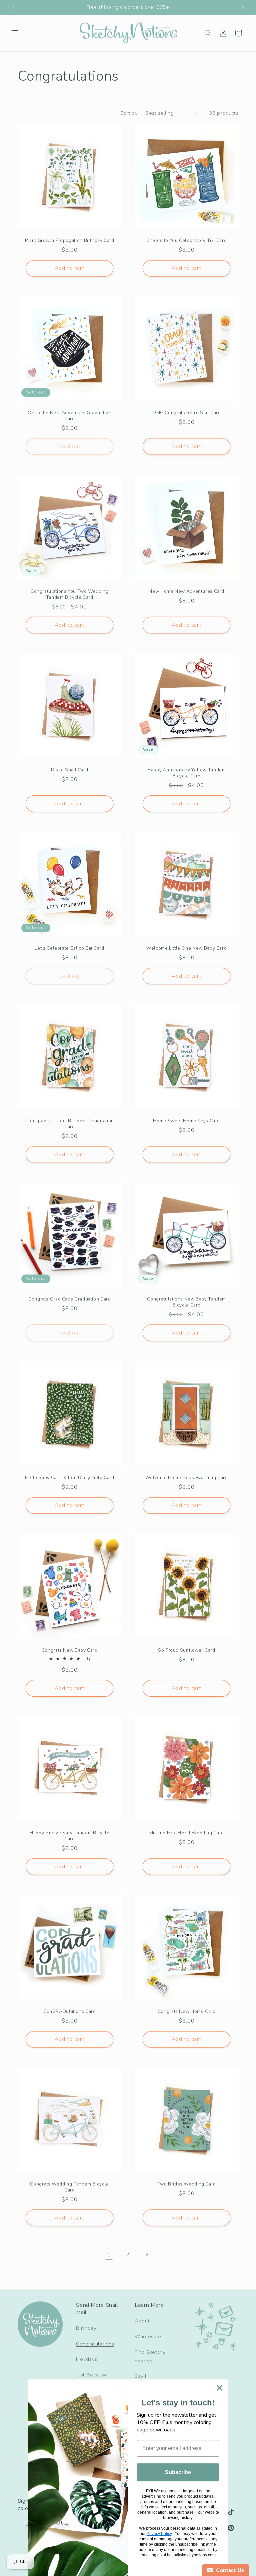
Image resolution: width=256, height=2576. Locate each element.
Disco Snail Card (69, 770)
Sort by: (129, 113)
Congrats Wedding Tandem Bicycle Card (69, 2187)
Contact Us (229, 2570)
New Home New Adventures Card (186, 591)
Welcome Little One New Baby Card (186, 948)
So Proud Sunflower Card (187, 1650)
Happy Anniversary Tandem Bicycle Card (69, 1836)
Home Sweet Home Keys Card (186, 1121)
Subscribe (178, 2472)
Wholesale (148, 2336)
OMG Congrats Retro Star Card (187, 413)
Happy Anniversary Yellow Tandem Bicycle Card (187, 773)
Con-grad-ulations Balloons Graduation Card (69, 1124)
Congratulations (95, 2344)
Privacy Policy (159, 2534)
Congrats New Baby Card (69, 1650)
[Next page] (147, 2254)
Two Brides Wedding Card (187, 2184)
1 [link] (109, 2255)
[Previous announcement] (13, 7)
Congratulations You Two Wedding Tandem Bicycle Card (69, 594)
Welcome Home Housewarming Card (187, 1478)
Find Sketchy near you (150, 2356)
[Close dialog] (219, 2388)
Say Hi (142, 2376)
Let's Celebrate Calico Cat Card (69, 948)
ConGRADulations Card (69, 2012)
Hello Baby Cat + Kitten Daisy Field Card (69, 1478)
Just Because (92, 2375)
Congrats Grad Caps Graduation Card (69, 1299)
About (142, 2321)
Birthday (86, 2328)
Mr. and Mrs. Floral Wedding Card (187, 1833)
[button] (15, 33)
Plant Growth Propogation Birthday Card (69, 240)
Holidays (86, 2359)
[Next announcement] (243, 7)
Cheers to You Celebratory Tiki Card (186, 240)
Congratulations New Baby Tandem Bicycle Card (186, 1302)
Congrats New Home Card (187, 2012)
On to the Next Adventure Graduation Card (69, 416)
